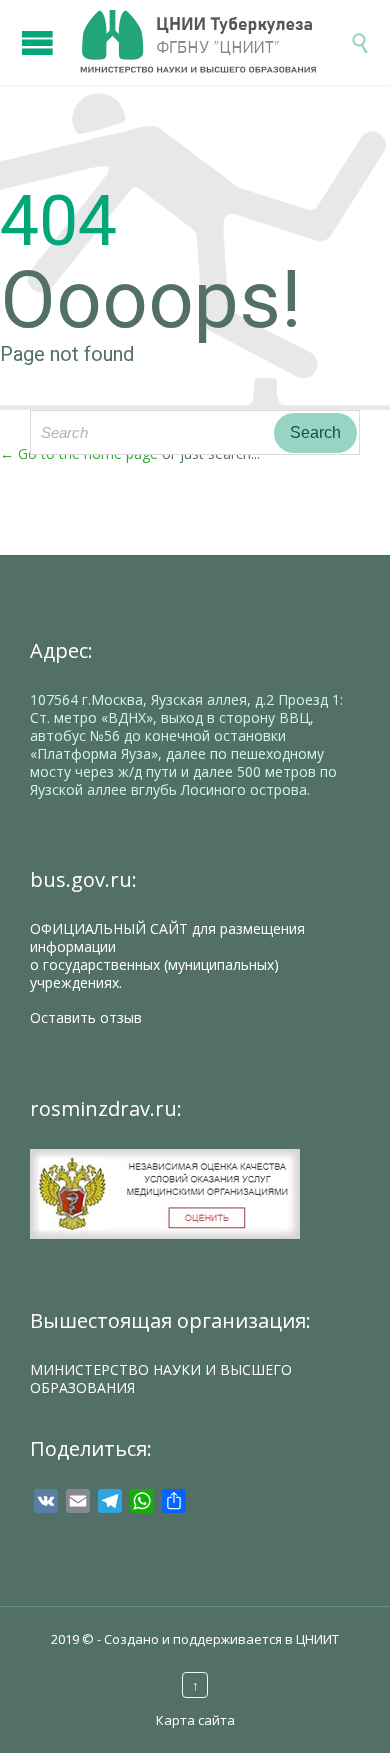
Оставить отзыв (86, 1017)
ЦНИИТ (317, 1639)
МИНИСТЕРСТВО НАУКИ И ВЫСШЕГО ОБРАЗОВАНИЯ (161, 1378)
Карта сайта (195, 1720)
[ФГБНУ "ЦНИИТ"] (215, 42)
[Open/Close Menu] (40, 32)
